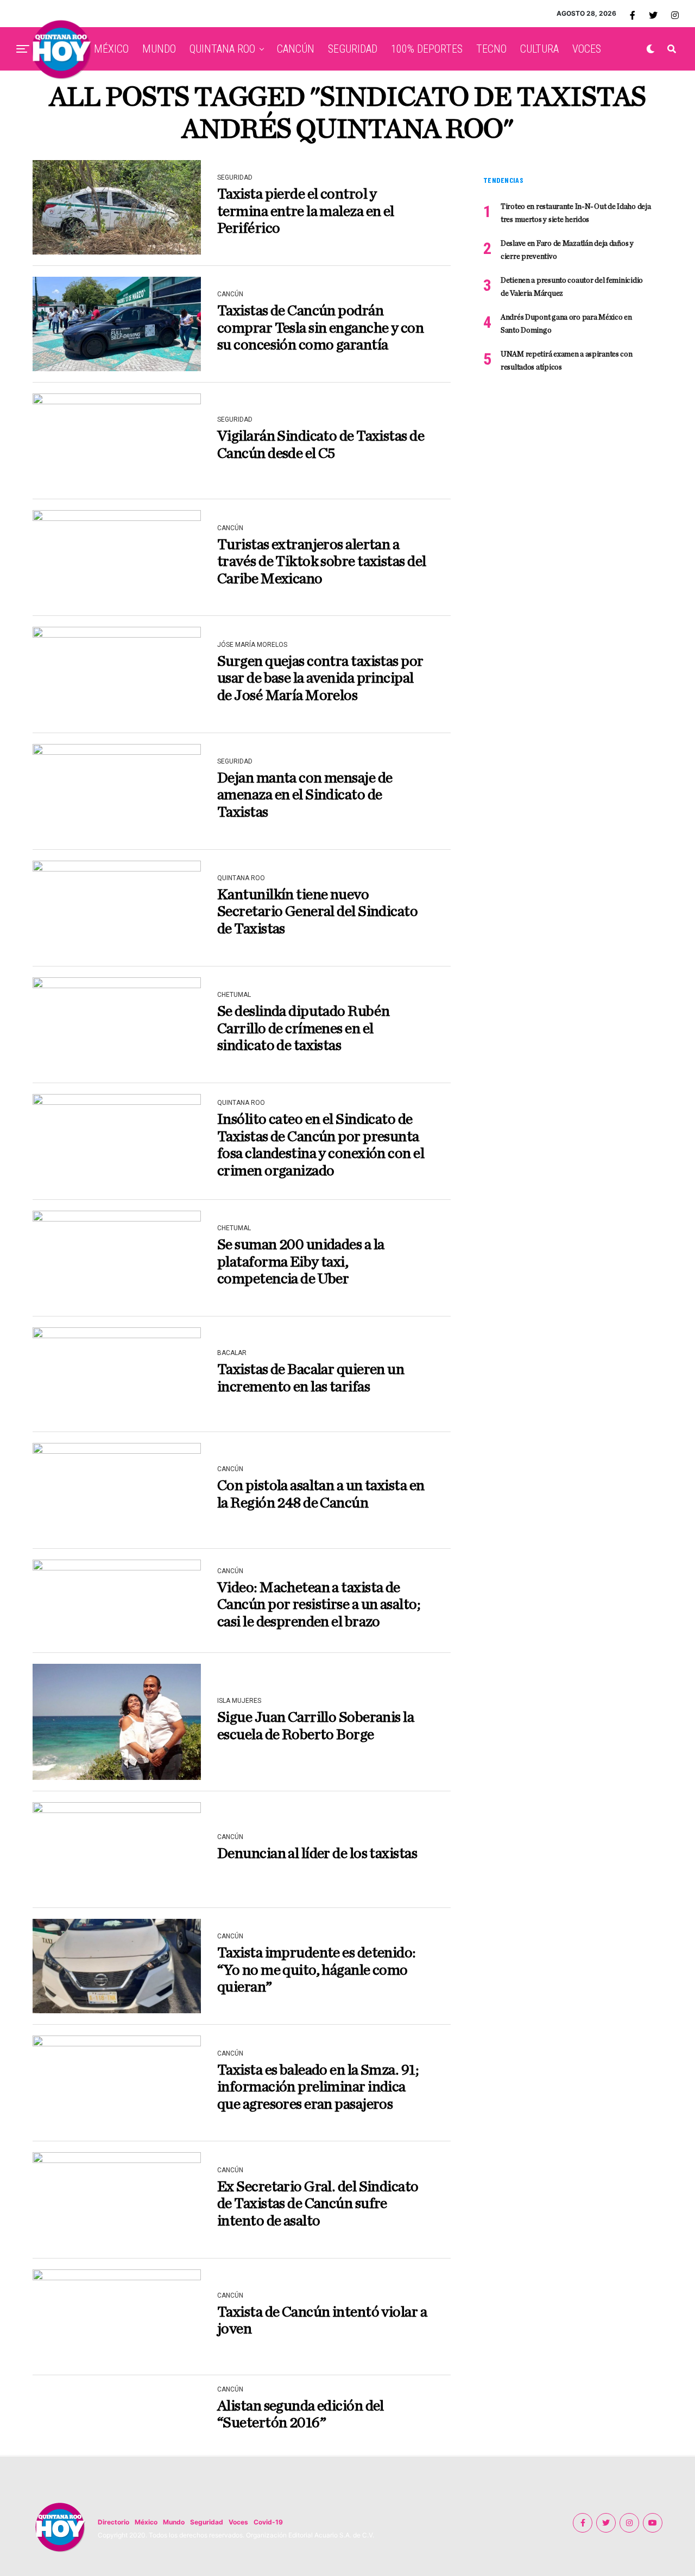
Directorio (113, 2522)
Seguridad (207, 2522)
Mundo (174, 2522)
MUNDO (159, 49)
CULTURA (539, 49)
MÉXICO (111, 49)
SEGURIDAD (353, 49)
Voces (238, 2522)
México (146, 2522)
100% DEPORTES (427, 49)
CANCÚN (296, 49)
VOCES (587, 49)
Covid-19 (268, 2522)
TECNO (491, 49)
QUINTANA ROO (222, 49)
